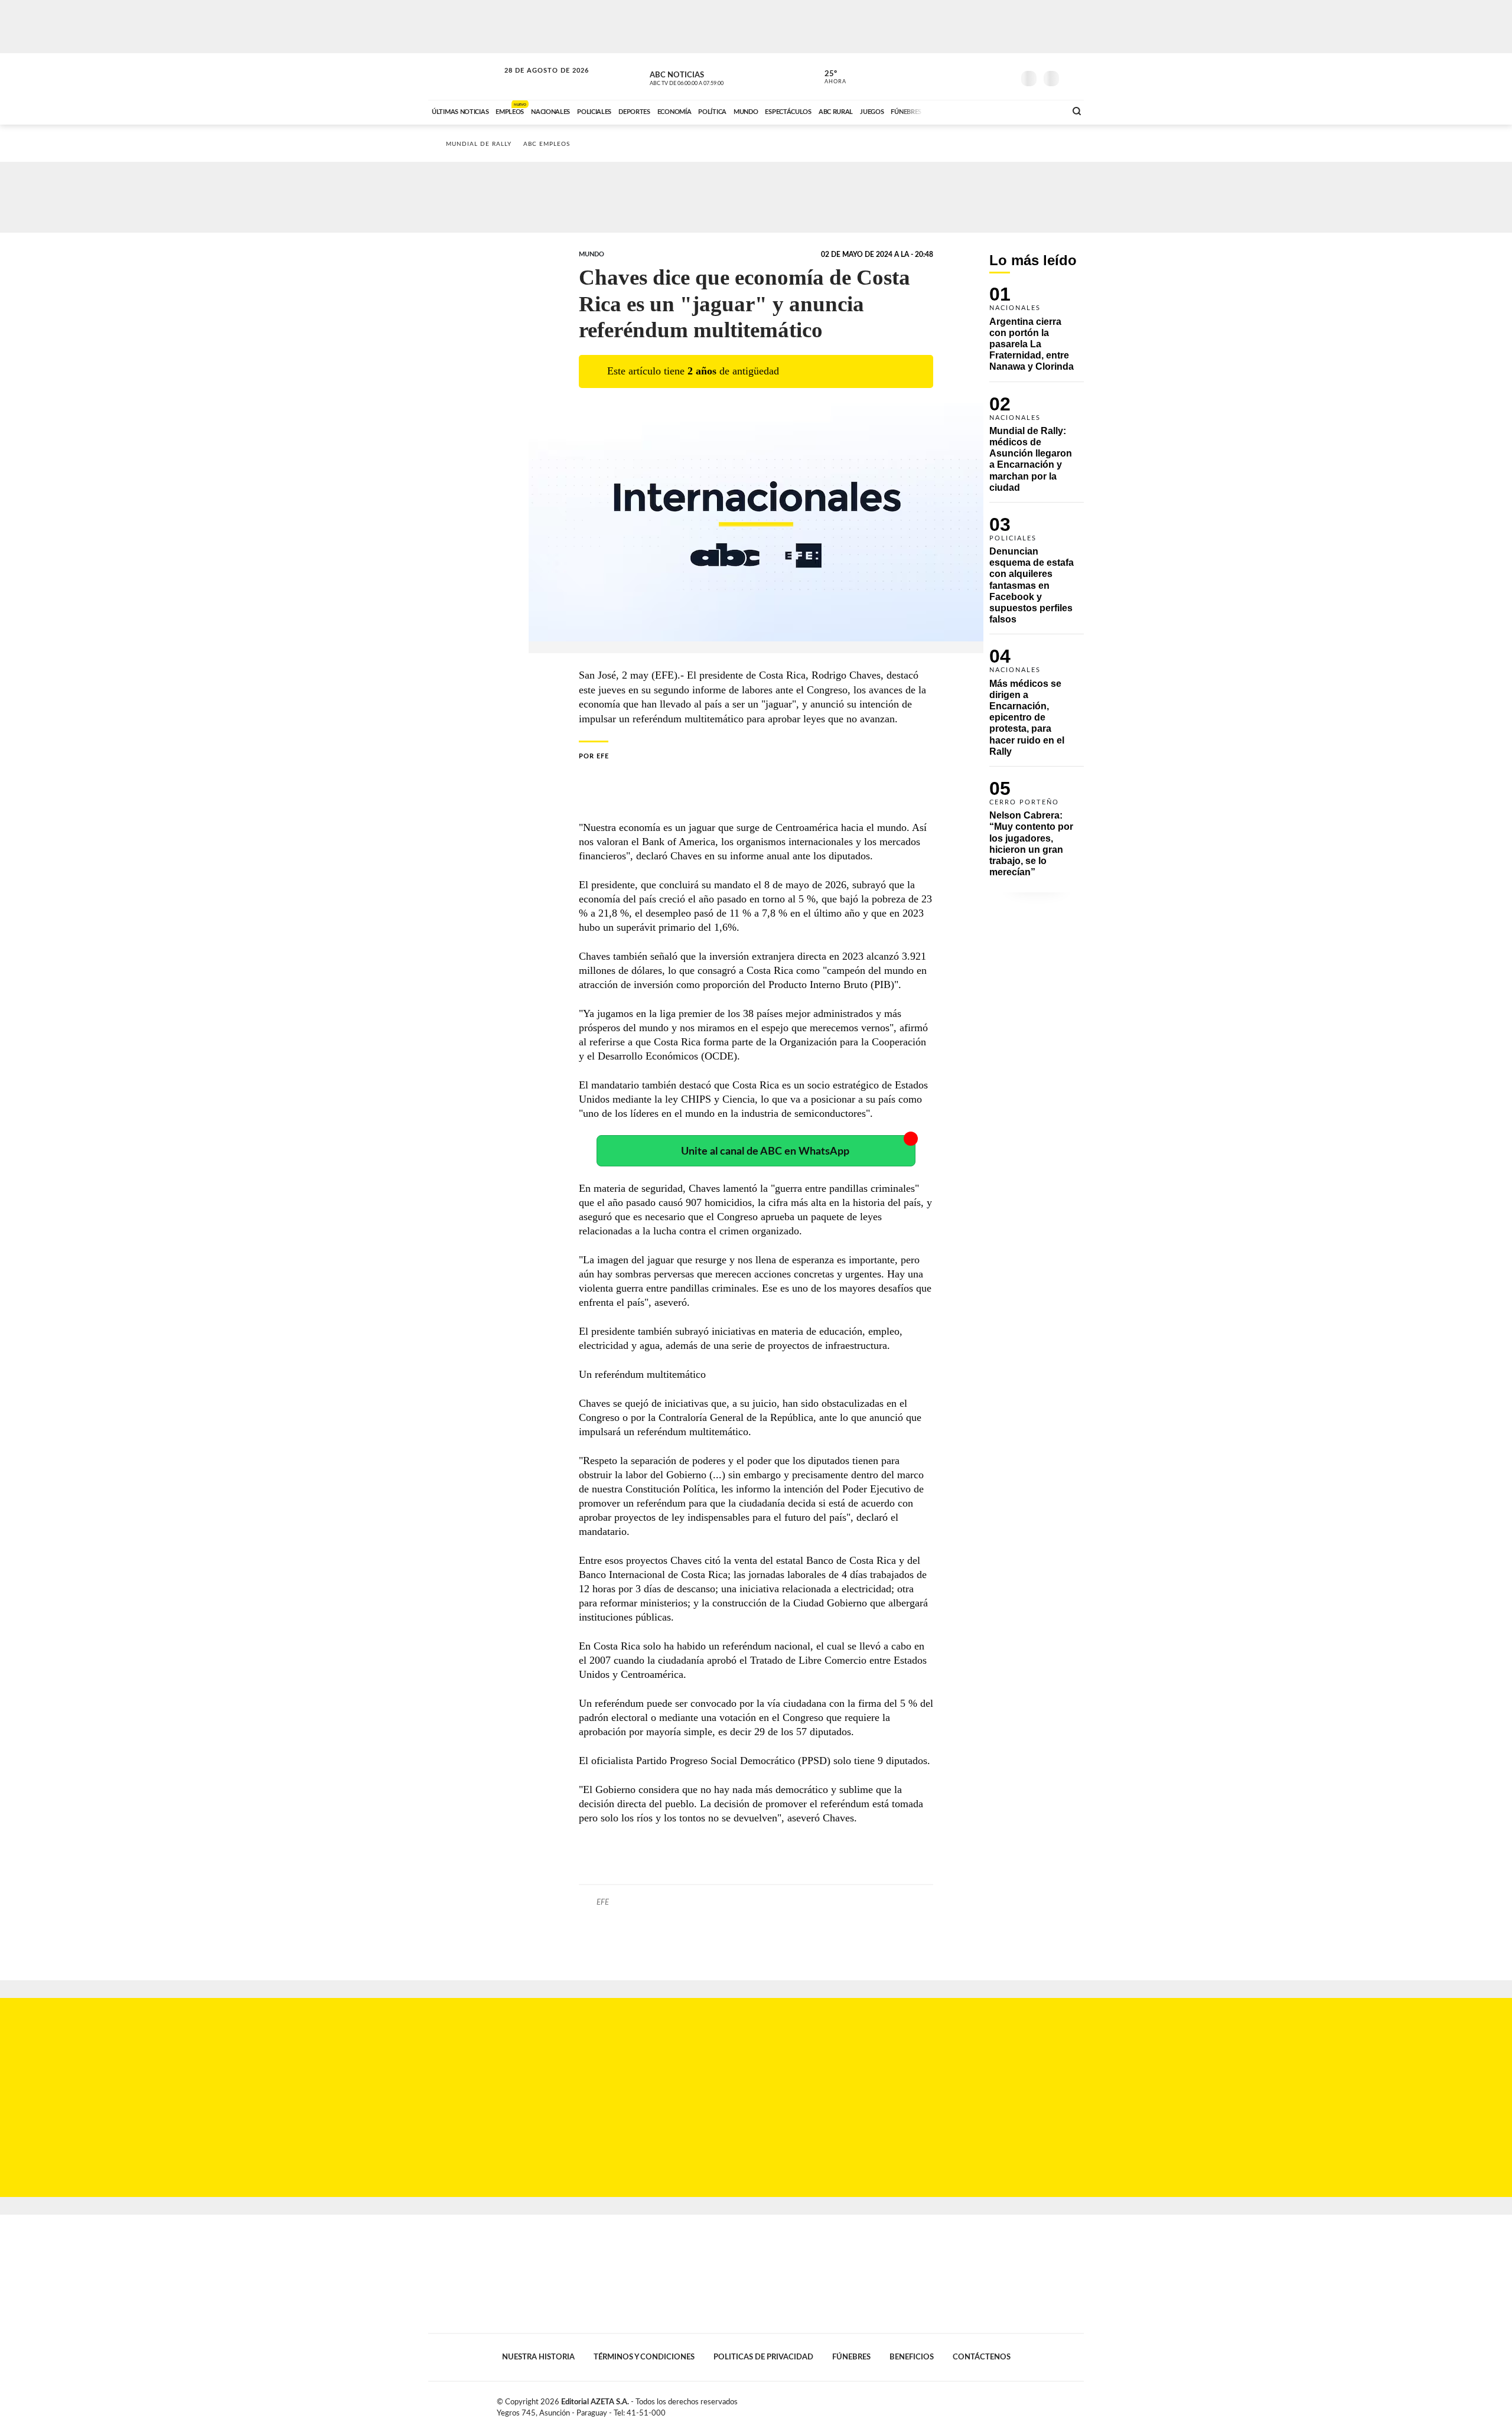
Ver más (1037, 334)
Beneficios (912, 2357)
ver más (829, 77)
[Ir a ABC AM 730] (994, 110)
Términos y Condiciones (644, 2357)
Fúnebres (851, 2357)
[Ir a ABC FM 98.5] (1041, 110)
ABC (465, 76)
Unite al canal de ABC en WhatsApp (765, 1151)
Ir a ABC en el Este (536, 82)
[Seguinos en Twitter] (969, 76)
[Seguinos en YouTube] (987, 76)
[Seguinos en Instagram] (1005, 76)
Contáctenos (982, 2357)
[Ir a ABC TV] (962, 110)
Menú (1073, 77)
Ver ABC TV (709, 77)
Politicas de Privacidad (763, 2357)
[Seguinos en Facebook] (951, 76)
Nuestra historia (538, 2357)
